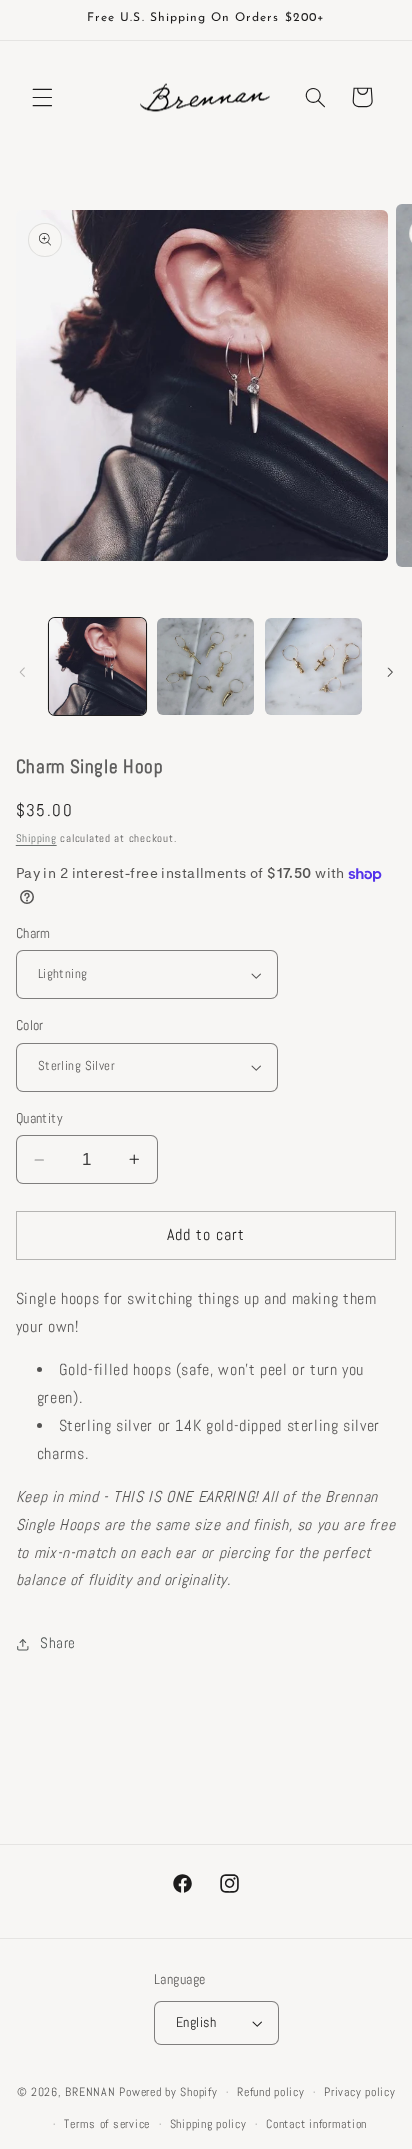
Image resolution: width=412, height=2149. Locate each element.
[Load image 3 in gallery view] (313, 666)
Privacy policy (359, 2092)
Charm (33, 933)
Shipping (36, 838)
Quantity (39, 1118)
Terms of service (107, 2124)
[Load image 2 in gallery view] (205, 666)
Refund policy (271, 2092)
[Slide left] (22, 672)
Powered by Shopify (168, 2092)
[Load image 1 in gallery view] (97, 666)
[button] (42, 97)
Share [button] (58, 1643)
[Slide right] (390, 672)
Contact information (316, 2124)
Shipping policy (208, 2124)
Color (30, 1025)
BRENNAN (90, 2092)
